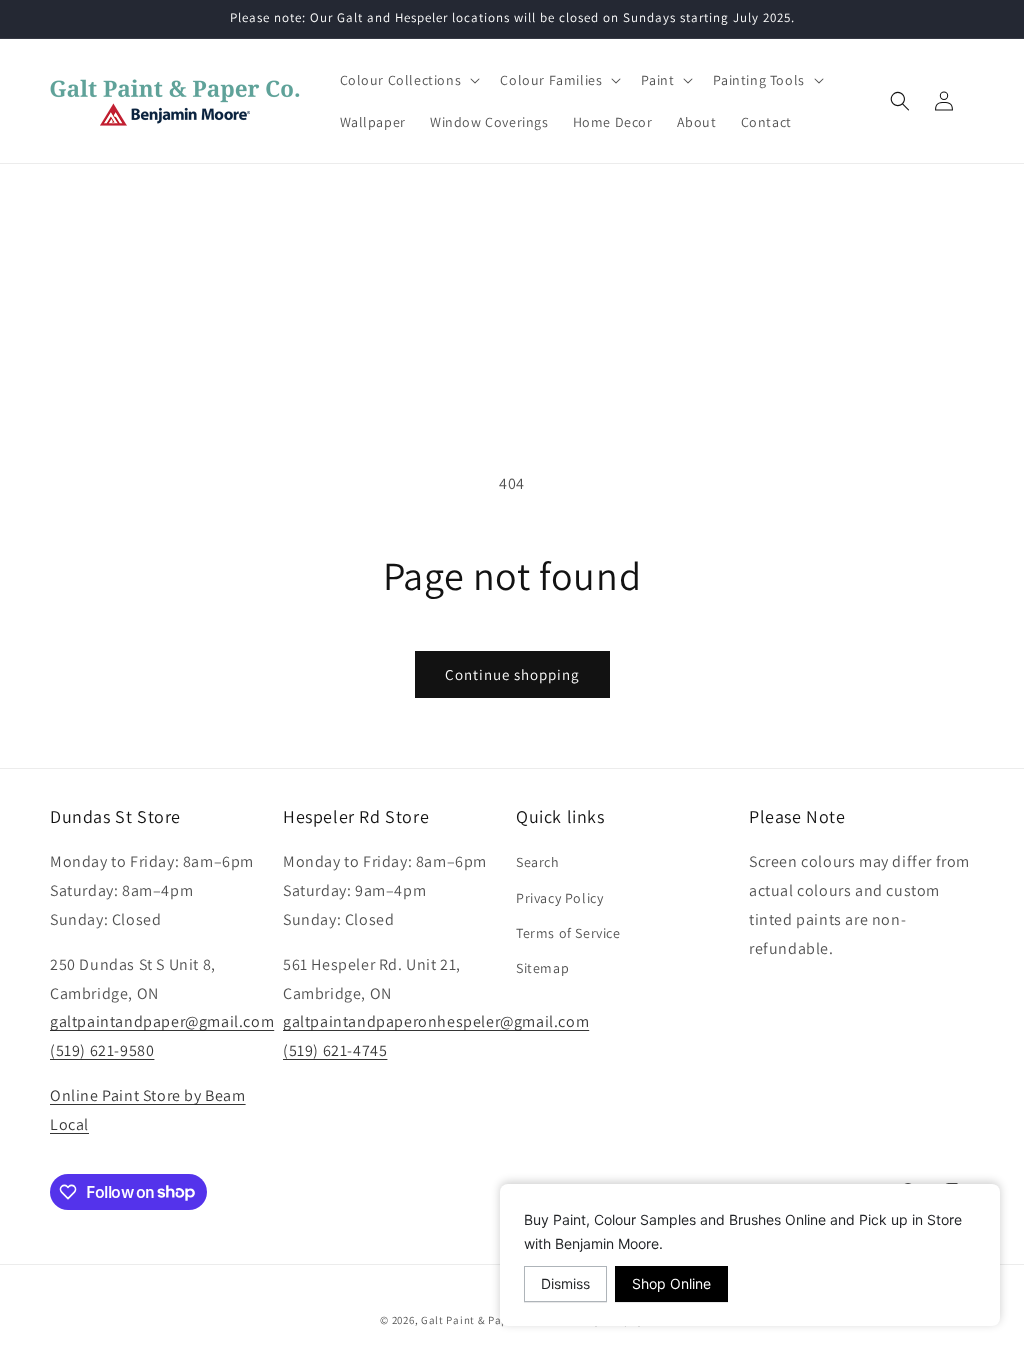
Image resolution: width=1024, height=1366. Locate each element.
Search (538, 862)
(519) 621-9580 (102, 1050)
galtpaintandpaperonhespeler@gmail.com (436, 1021)
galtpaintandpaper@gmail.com (162, 1021)
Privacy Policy (559, 898)
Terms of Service (568, 933)
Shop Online (671, 1283)
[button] (408, 80)
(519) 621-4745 (335, 1050)
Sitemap (542, 968)
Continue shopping (512, 674)
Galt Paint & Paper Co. (479, 1320)
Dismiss (565, 1283)
